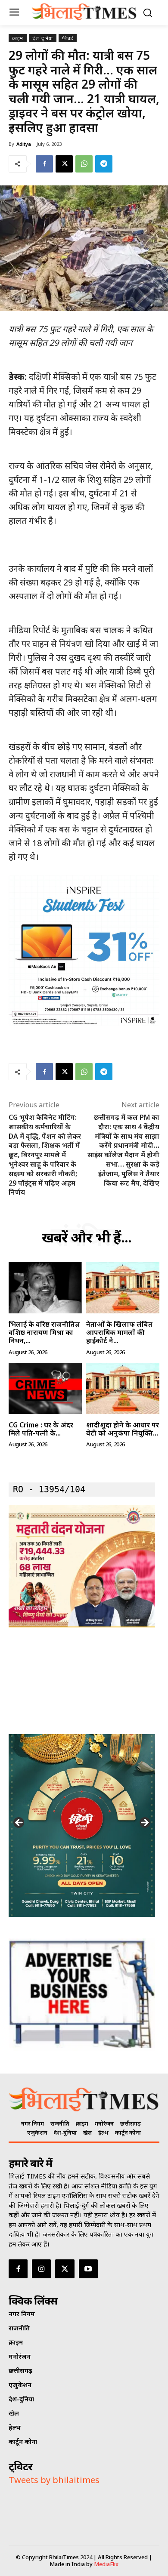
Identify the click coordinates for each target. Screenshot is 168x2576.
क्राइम (18, 38)
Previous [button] (19, 1823)
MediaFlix (106, 2564)
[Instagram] (41, 2269)
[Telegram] (104, 164)
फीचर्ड (68, 38)
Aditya (24, 144)
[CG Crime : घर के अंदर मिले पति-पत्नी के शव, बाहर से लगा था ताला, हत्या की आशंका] (45, 1388)
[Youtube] (88, 2269)
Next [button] (144, 1823)
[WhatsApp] (84, 164)
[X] (64, 164)
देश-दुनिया (43, 38)
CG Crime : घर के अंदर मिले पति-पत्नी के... (41, 1429)
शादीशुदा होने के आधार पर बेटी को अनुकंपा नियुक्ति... (123, 1429)
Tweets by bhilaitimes (54, 2480)
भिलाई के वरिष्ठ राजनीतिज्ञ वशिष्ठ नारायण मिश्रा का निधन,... (44, 1332)
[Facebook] (44, 164)
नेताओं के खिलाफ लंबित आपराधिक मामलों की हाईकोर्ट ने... (119, 1332)
